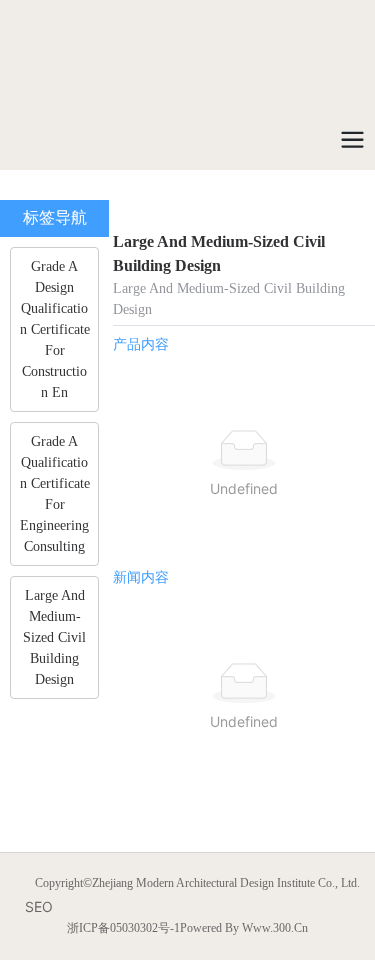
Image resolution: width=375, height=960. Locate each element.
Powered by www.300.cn (244, 928)
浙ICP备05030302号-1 (123, 928)
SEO (39, 906)
